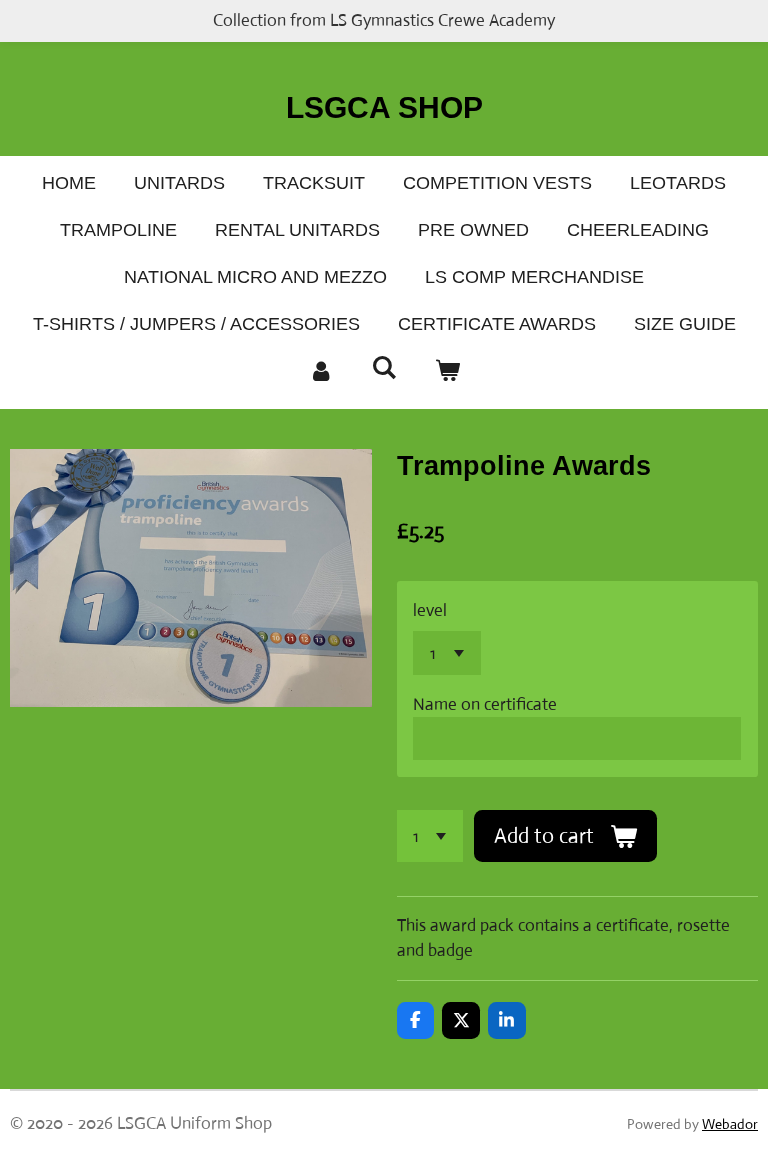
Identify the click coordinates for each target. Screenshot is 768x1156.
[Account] (320, 371)
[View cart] (447, 371)
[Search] (383, 368)
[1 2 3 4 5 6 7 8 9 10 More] (430, 836)
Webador (730, 1124)
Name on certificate (485, 704)
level (430, 610)
